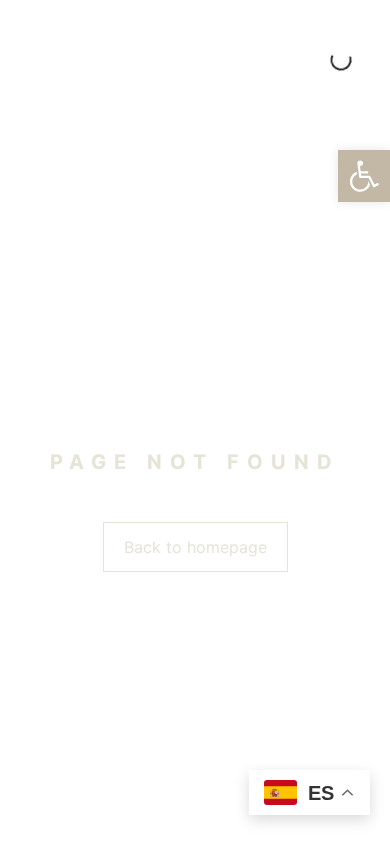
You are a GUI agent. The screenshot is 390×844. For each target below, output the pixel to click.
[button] (364, 176)
